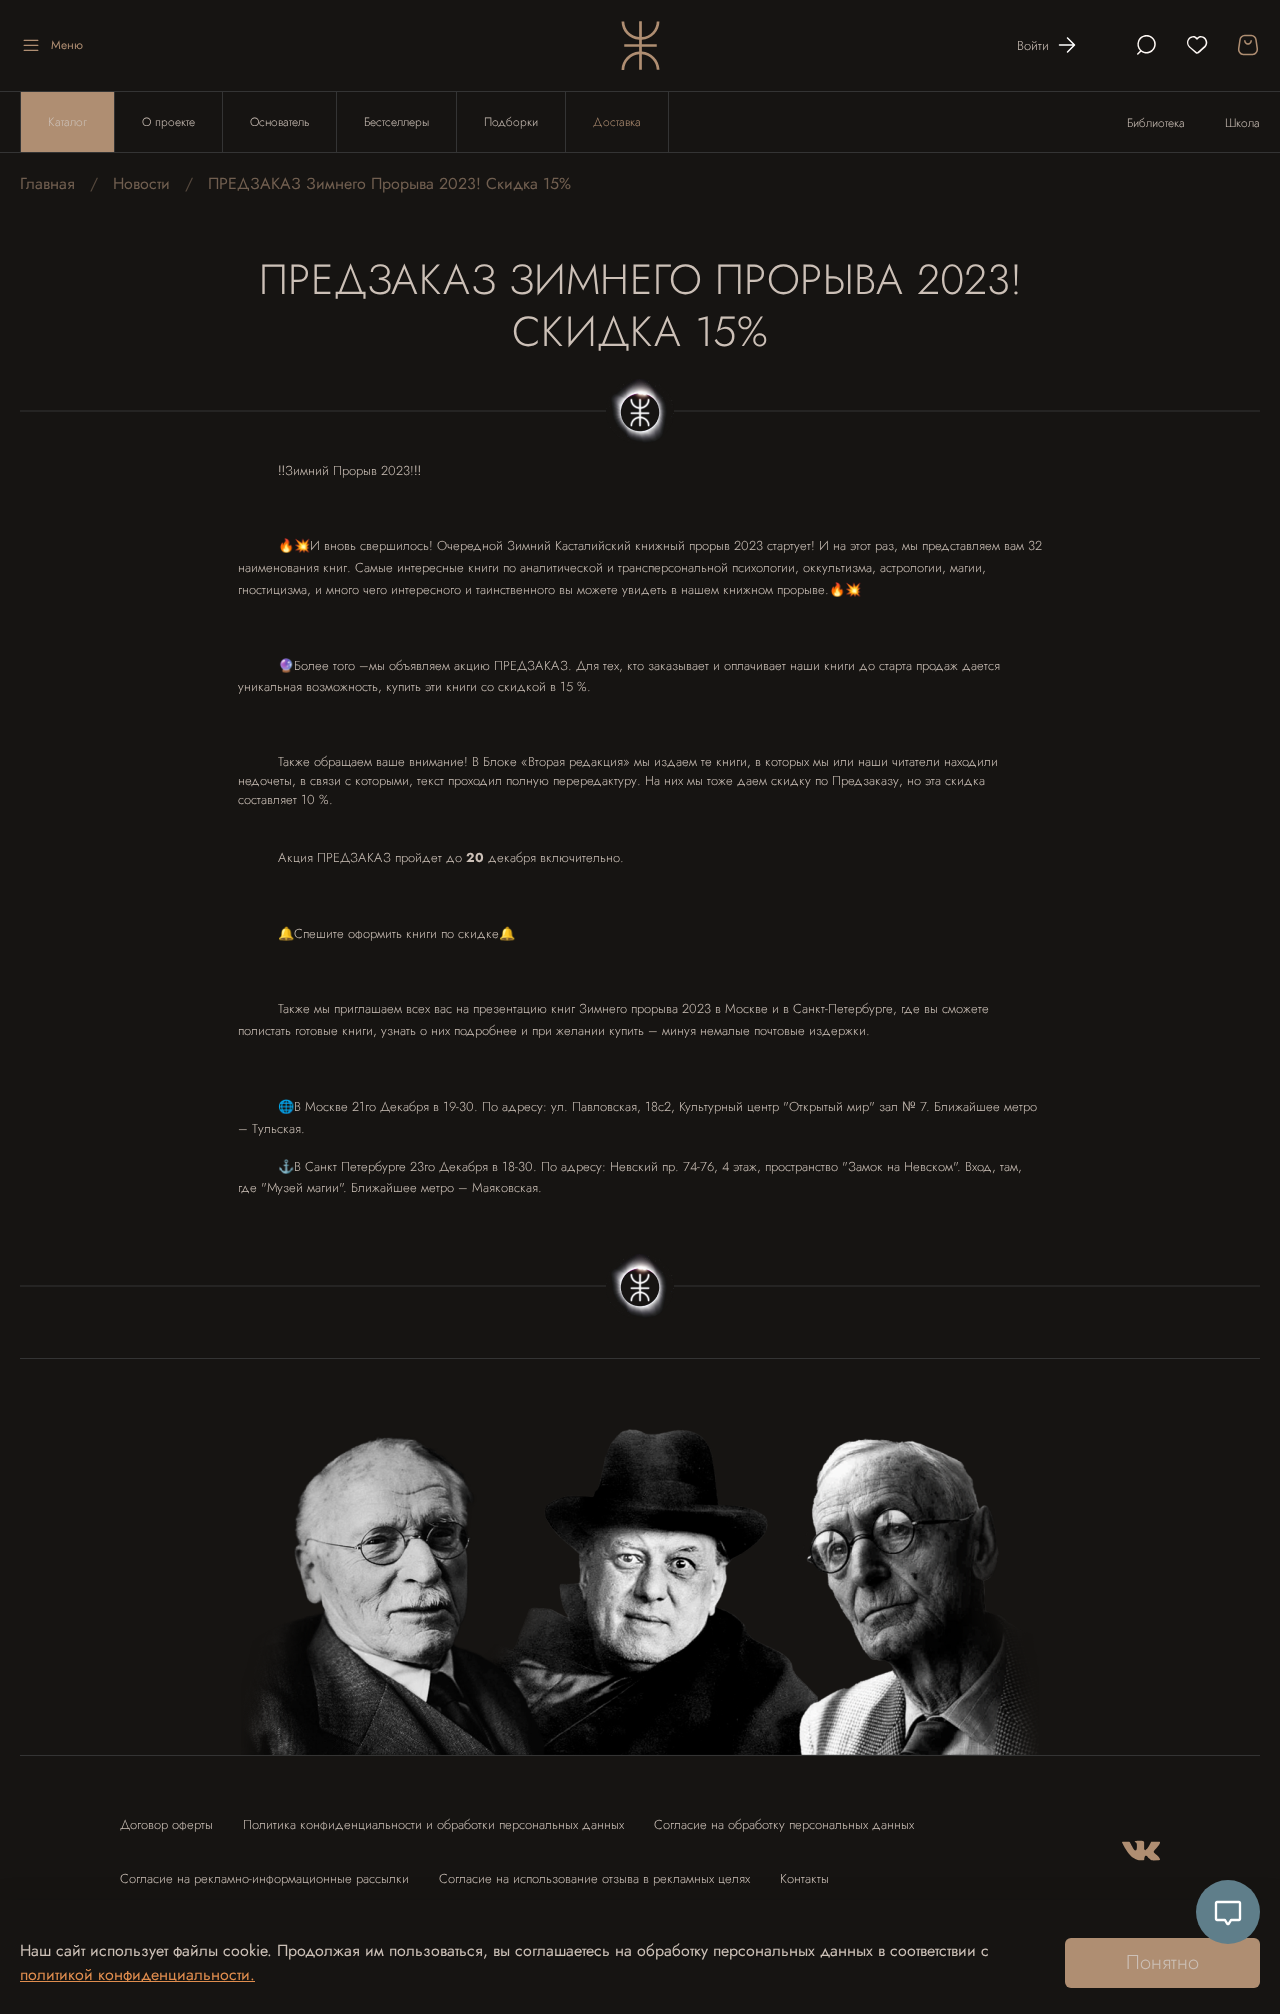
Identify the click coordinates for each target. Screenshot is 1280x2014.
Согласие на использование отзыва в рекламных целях (594, 1878)
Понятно (1162, 1962)
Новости (141, 183)
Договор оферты (166, 1824)
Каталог (67, 122)
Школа (1242, 123)
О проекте (168, 122)
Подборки (511, 122)
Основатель (279, 122)
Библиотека (1156, 123)
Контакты (804, 1878)
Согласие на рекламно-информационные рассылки (264, 1878)
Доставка (617, 122)
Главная (47, 183)
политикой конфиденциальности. (137, 1974)
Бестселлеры (396, 122)
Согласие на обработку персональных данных (784, 1824)
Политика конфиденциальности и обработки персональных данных (433, 1824)
